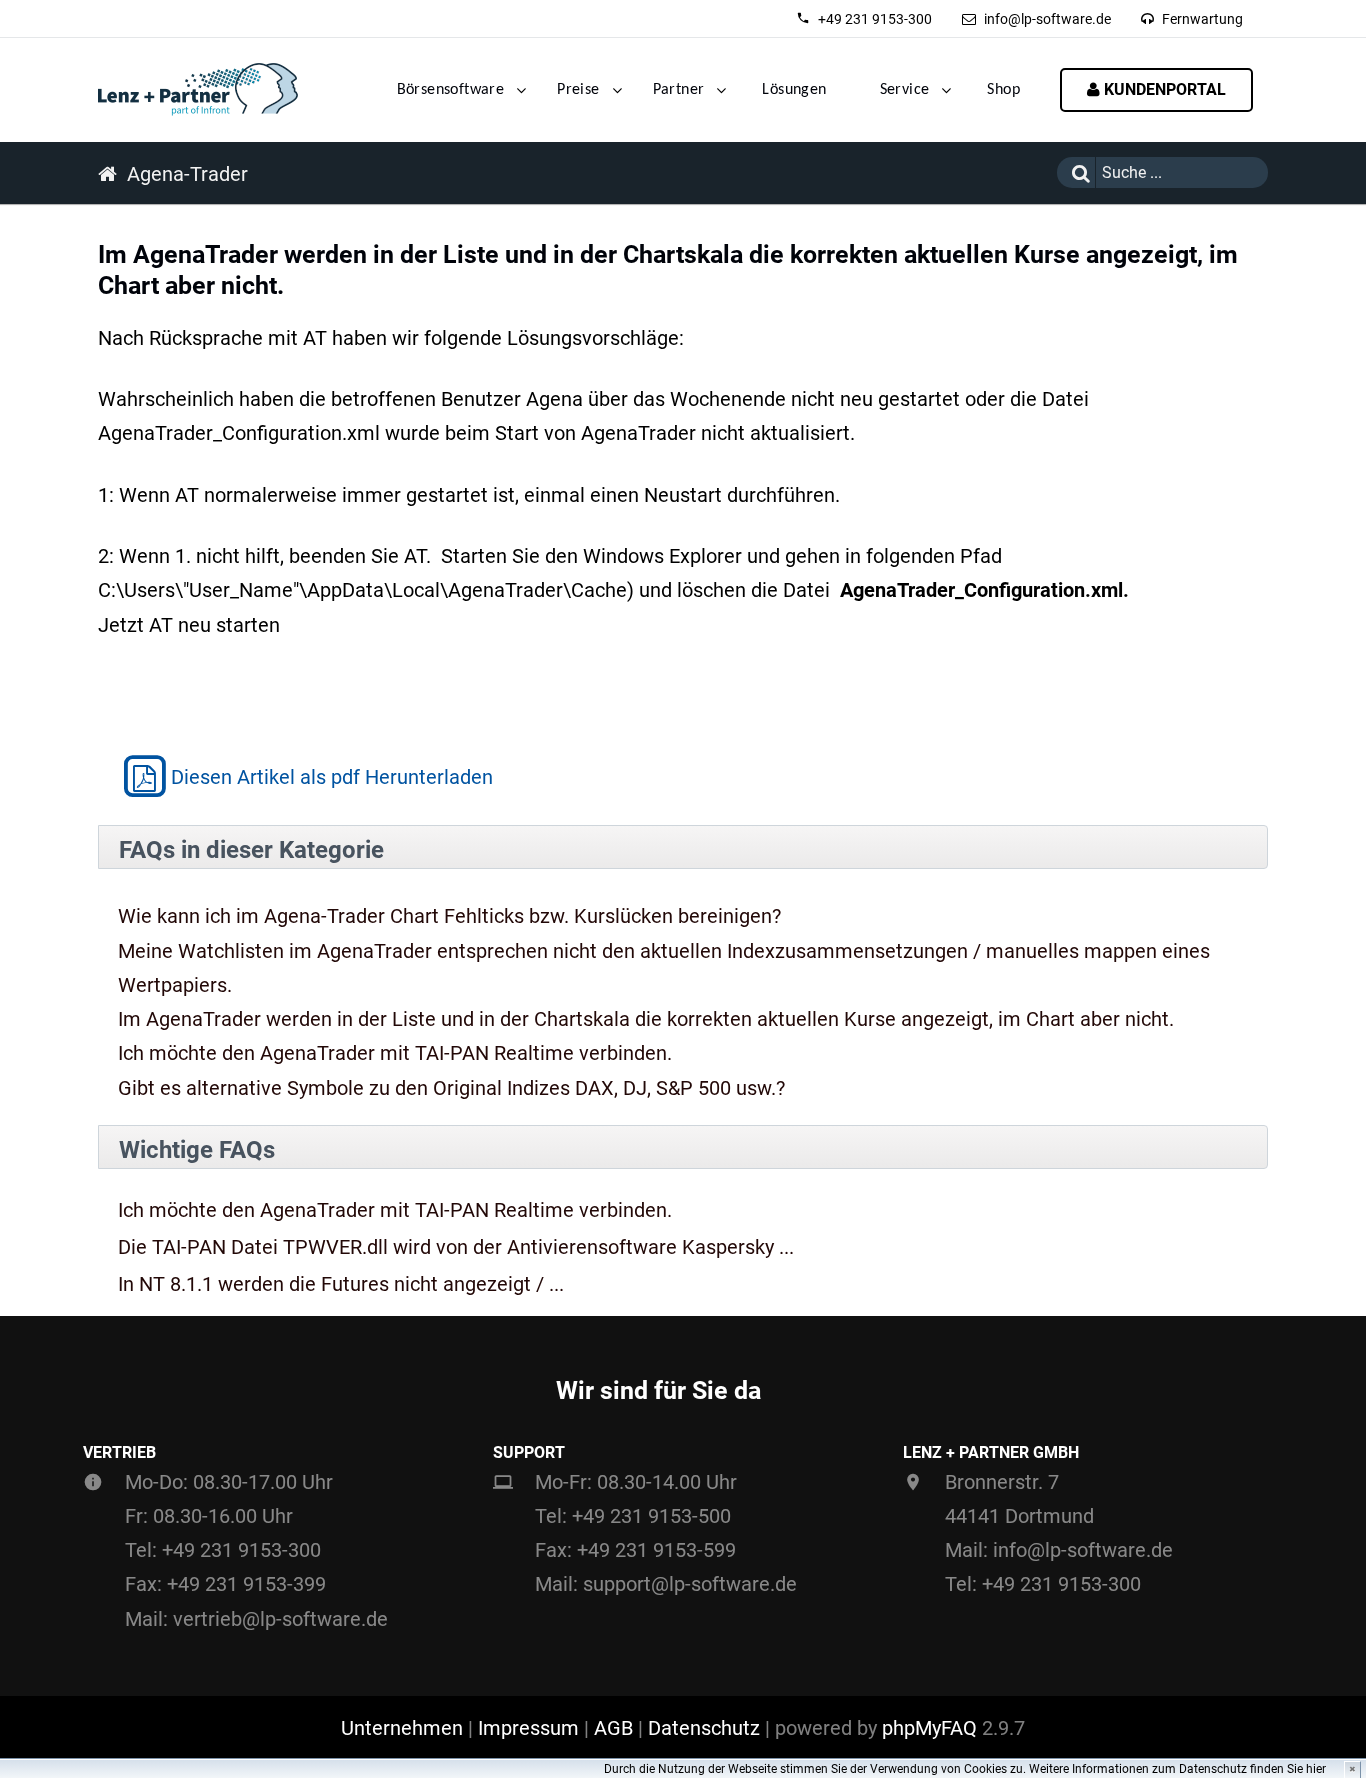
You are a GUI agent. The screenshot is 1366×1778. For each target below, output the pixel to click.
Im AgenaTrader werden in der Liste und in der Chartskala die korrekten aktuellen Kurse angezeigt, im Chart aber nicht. (646, 1019)
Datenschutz (704, 1728)
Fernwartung (1202, 19)
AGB (613, 1728)
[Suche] (1076, 172)
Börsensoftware (451, 90)
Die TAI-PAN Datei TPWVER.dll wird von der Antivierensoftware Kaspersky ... (456, 1247)
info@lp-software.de (1047, 19)
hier (1316, 1769)
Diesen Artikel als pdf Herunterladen (332, 777)
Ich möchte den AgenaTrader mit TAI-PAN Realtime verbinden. (395, 1053)
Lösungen (794, 90)
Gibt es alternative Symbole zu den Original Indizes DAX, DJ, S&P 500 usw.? (451, 1088)
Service (905, 90)
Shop (1003, 90)
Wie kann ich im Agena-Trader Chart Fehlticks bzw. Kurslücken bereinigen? (449, 916)
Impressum (528, 1728)
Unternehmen (402, 1728)
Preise (578, 90)
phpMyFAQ (929, 1728)
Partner (679, 90)
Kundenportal (1163, 89)
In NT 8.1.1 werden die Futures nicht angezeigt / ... (341, 1284)
